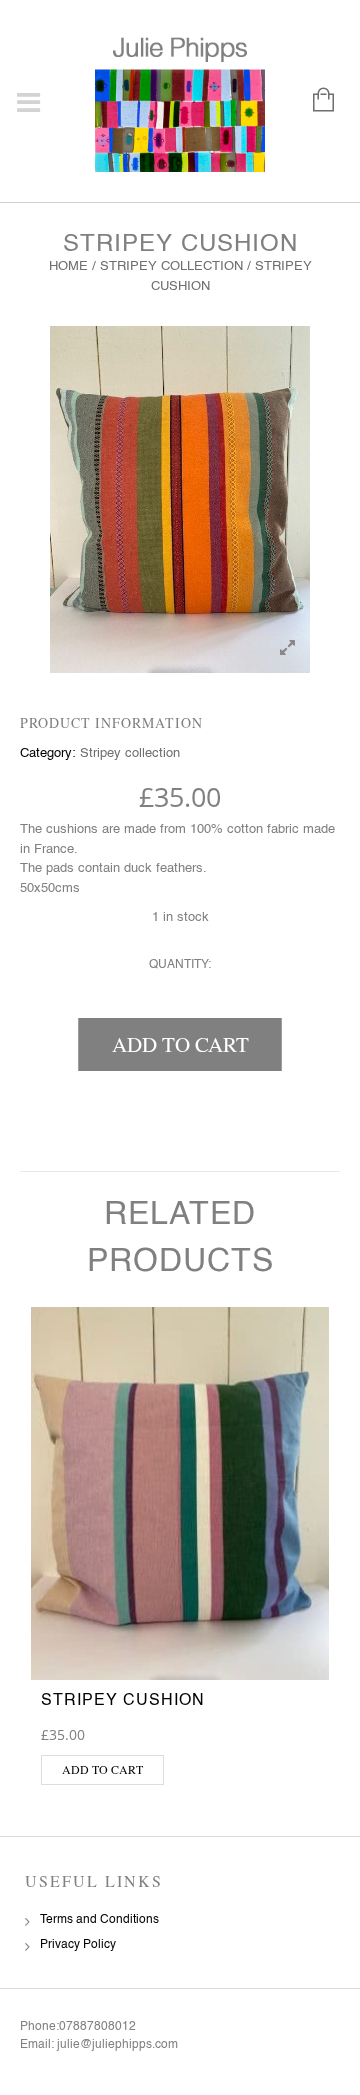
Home (68, 266)
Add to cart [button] (102, 1769)
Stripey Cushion (123, 1701)
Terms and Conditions (99, 1920)
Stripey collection (171, 266)
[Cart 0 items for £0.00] (313, 101)
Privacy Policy (78, 1945)
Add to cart (180, 1044)
